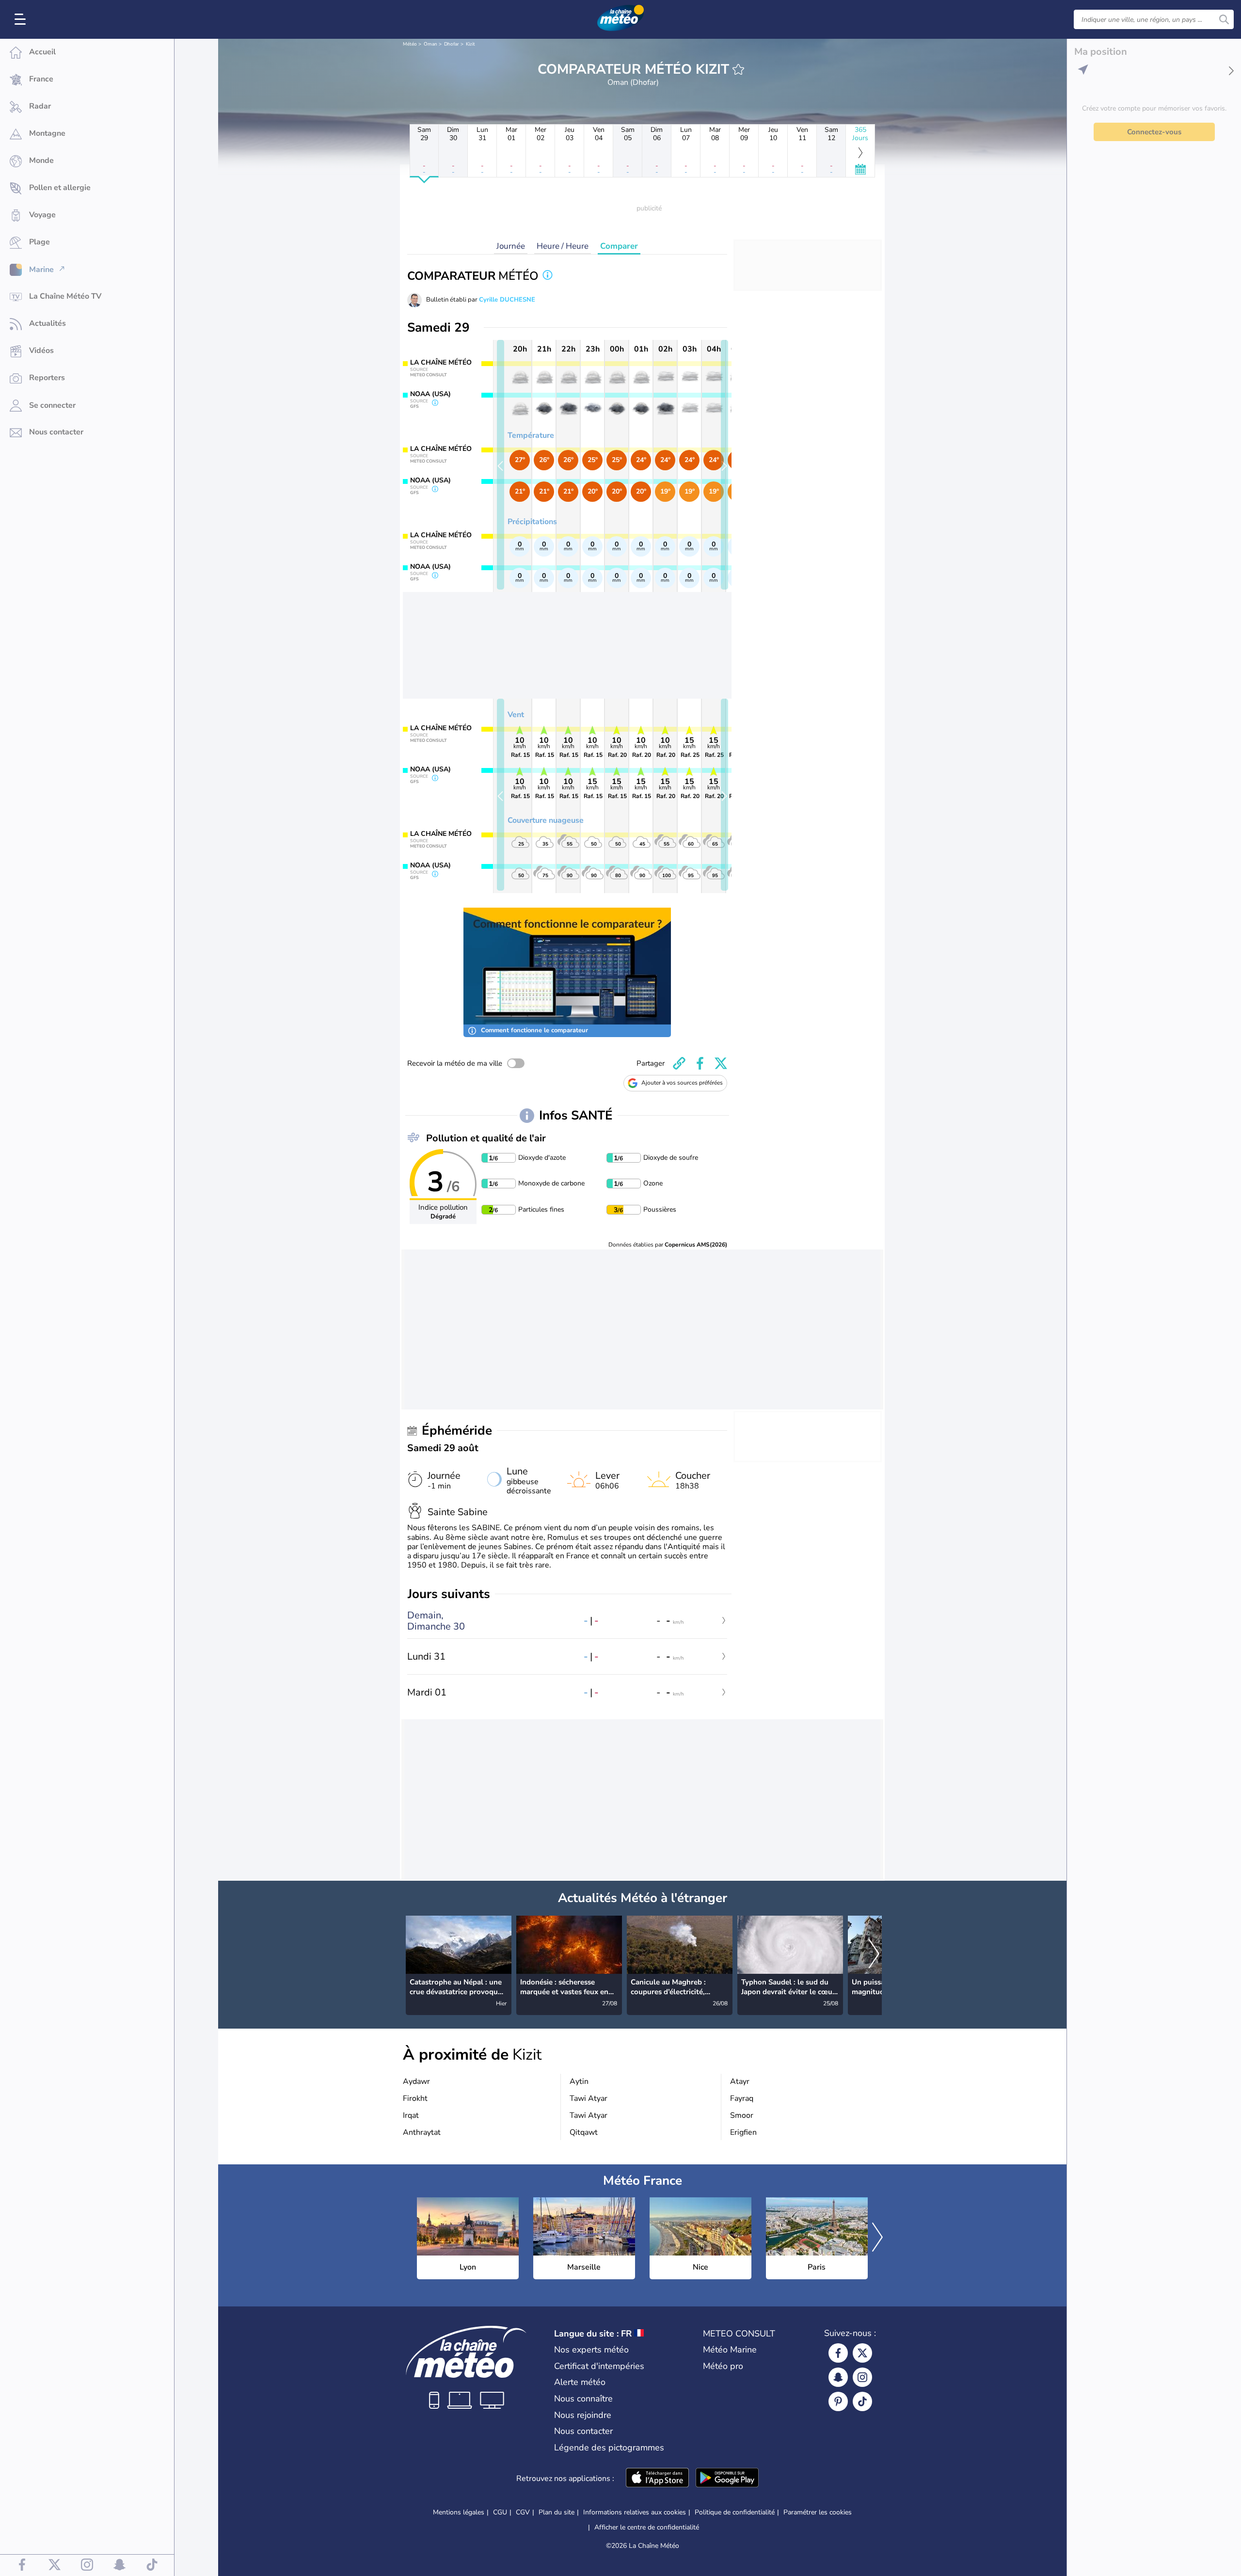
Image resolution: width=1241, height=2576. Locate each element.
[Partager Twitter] (721, 1063)
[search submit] (1224, 19)
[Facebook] (838, 2353)
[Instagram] (862, 2377)
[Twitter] (862, 2353)
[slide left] (501, 465)
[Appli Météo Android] (727, 2479)
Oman (430, 44)
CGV (523, 2512)
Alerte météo (580, 2382)
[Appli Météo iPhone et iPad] (657, 2479)
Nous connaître (583, 2399)
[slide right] (724, 465)
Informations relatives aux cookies (635, 2512)
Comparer (619, 246)
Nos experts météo (591, 2350)
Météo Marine (730, 2350)
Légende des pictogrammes (609, 2448)
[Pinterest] (838, 2401)
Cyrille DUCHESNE (507, 300)
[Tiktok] (862, 2401)
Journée (511, 246)
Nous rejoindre (583, 2415)
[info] (548, 276)
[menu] (22, 19)
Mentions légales (459, 2512)
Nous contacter (583, 2431)
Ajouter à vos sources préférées (682, 1083)
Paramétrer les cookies (818, 2512)
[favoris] (738, 69)
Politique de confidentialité (735, 2512)
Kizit (470, 44)
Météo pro (723, 2366)
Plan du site (557, 2512)
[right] (874, 1954)
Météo (410, 44)
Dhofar (452, 44)
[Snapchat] (838, 2377)
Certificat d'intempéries (599, 2366)
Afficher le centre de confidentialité (647, 2528)
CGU (500, 2512)
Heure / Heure (563, 246)
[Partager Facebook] (700, 1063)
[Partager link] (679, 1063)
